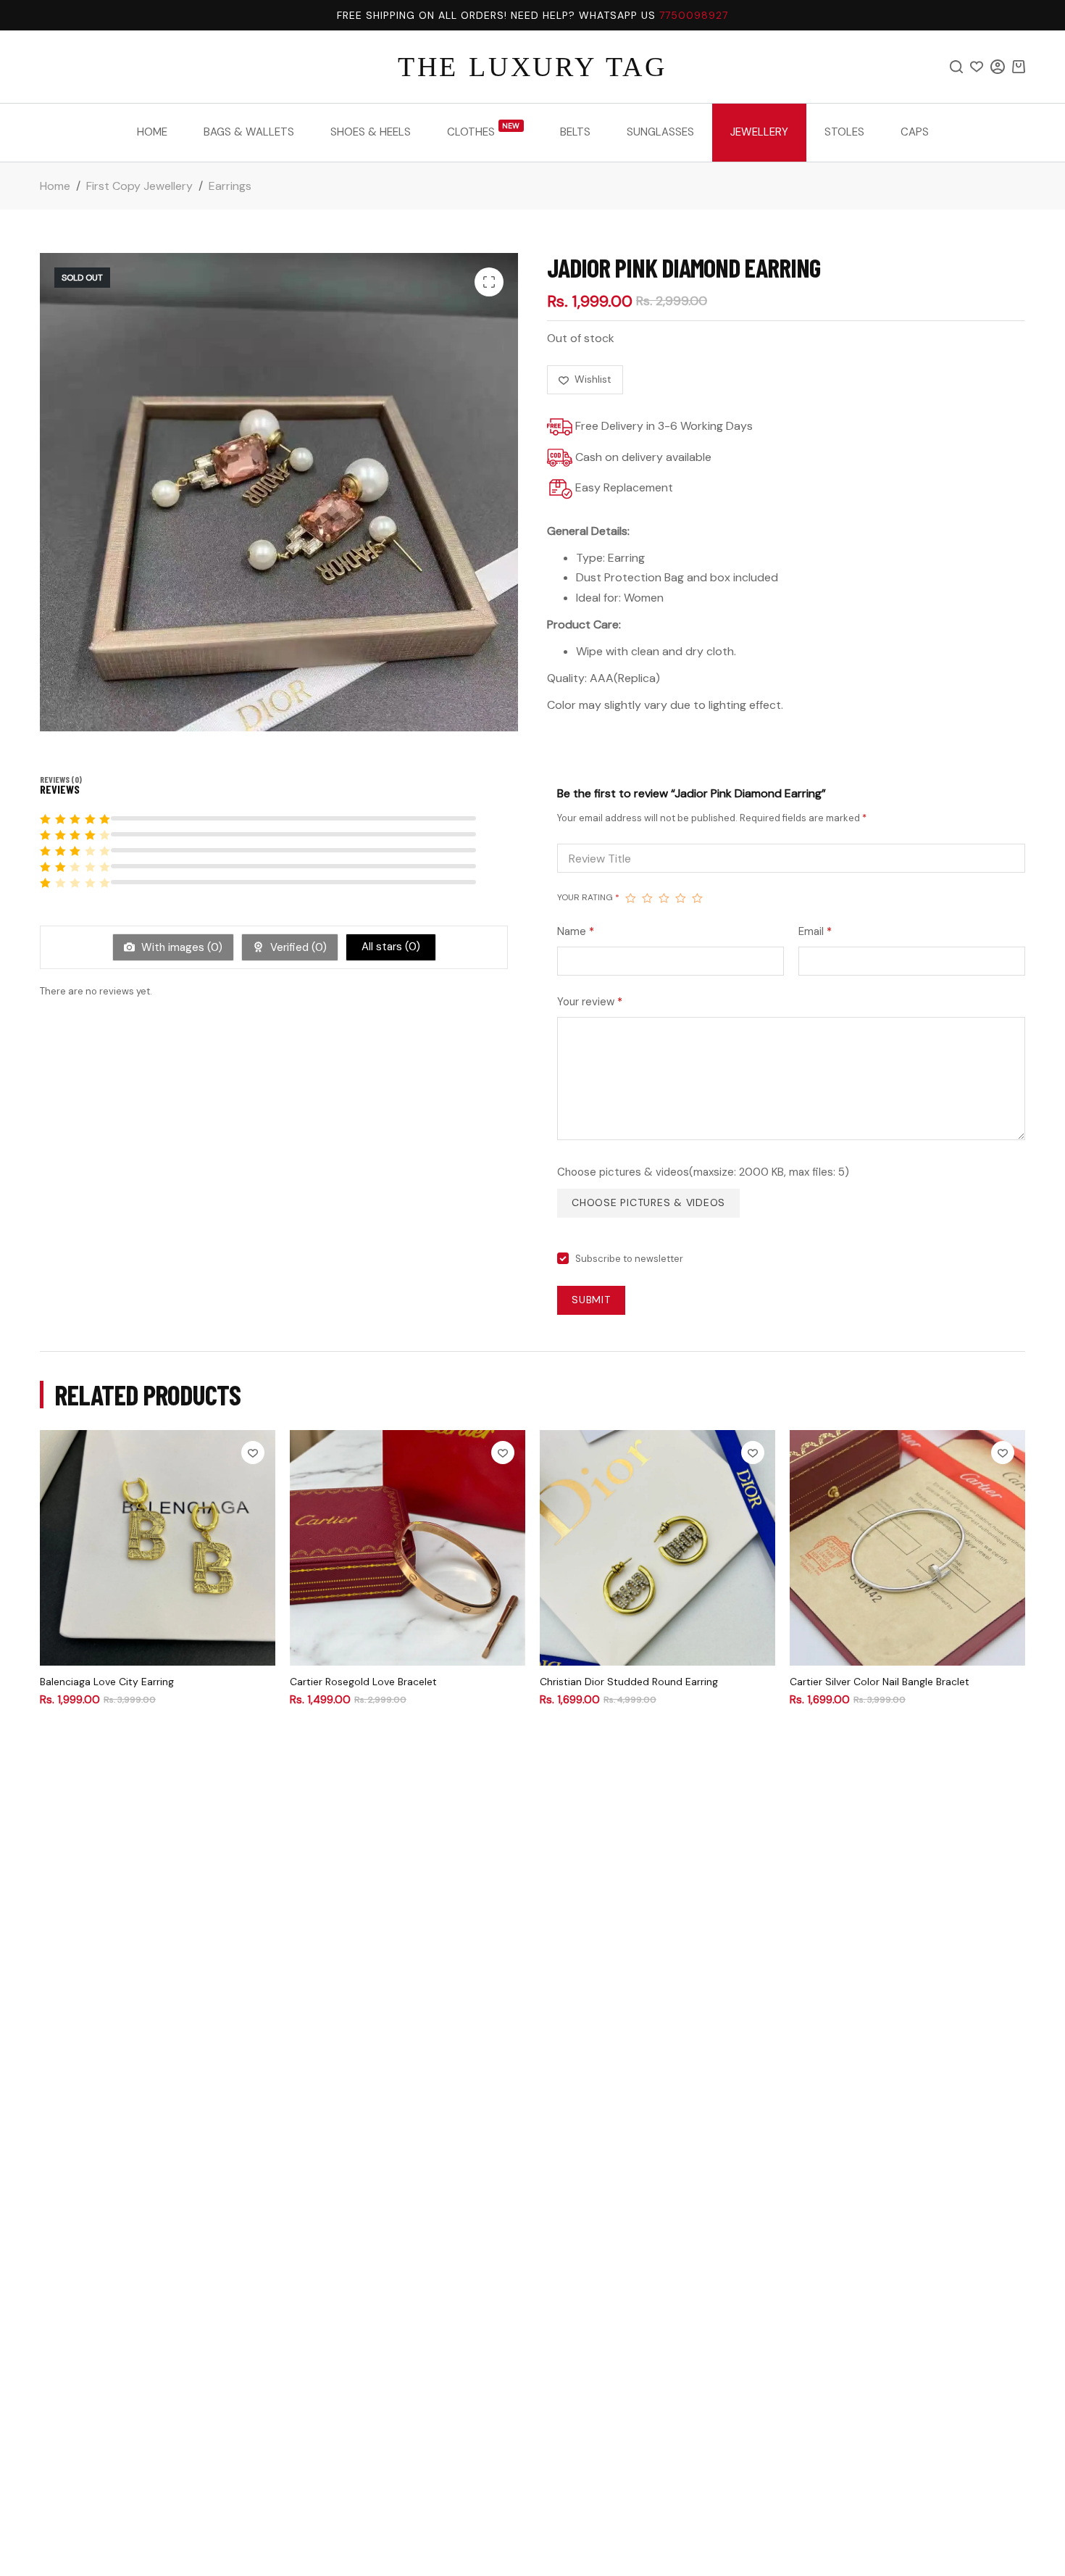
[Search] (956, 67)
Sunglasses (660, 132)
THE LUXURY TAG (532, 67)
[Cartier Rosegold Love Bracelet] (408, 1548)
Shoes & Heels (371, 132)
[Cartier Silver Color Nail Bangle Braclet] (907, 1548)
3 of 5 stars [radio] (664, 898)
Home (152, 132)
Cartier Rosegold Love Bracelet (363, 1682)
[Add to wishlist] (253, 1453)
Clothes (484, 130)
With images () (180, 947)
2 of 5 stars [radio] (647, 898)
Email (815, 931)
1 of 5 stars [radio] (631, 898)
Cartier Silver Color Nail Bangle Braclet (880, 1682)
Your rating (588, 897)
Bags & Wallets (249, 132)
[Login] (998, 67)
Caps (915, 132)
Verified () (297, 947)
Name (576, 931)
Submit (591, 1300)
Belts (575, 132)
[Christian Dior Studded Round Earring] (657, 1548)
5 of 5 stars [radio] (697, 898)
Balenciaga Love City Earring (107, 1682)
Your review (590, 1002)
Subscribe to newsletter (629, 1259)
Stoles (844, 132)
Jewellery (759, 132)
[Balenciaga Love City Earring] (158, 1548)
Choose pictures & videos (648, 1202)
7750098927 (694, 15)
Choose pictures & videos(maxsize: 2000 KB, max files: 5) (703, 1172)
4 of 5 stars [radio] (681, 898)
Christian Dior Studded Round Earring (629, 1682)
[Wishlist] (977, 67)
